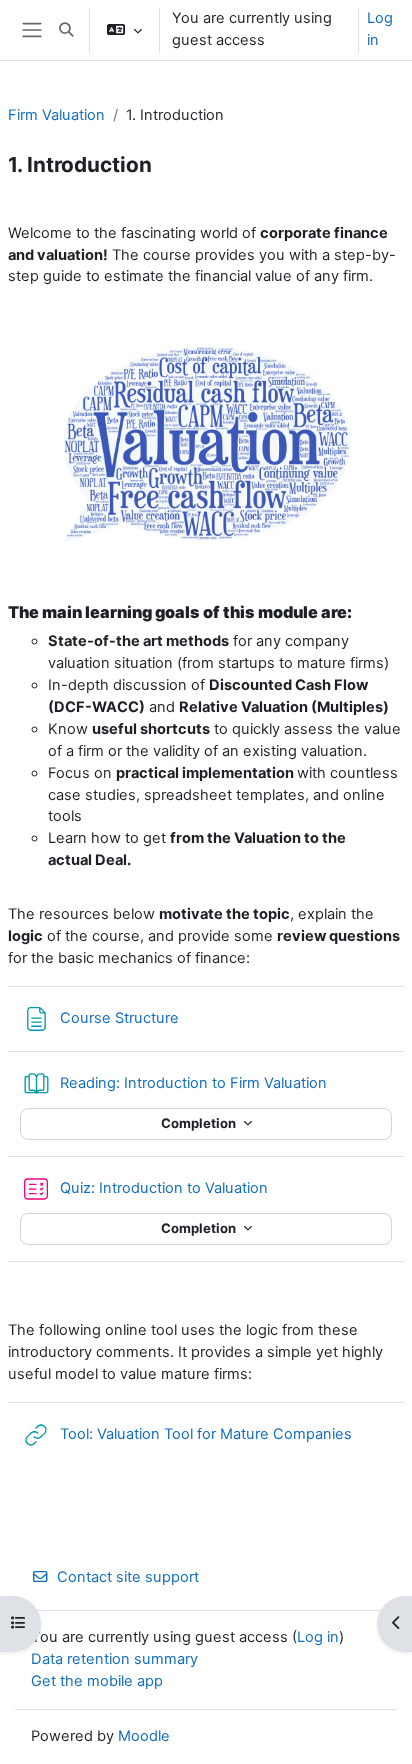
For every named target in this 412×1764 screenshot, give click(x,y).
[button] (66, 30)
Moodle (144, 1736)
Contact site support (128, 1577)
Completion (200, 1123)
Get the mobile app (97, 1681)
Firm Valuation (56, 115)
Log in (380, 29)
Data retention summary (114, 1659)
